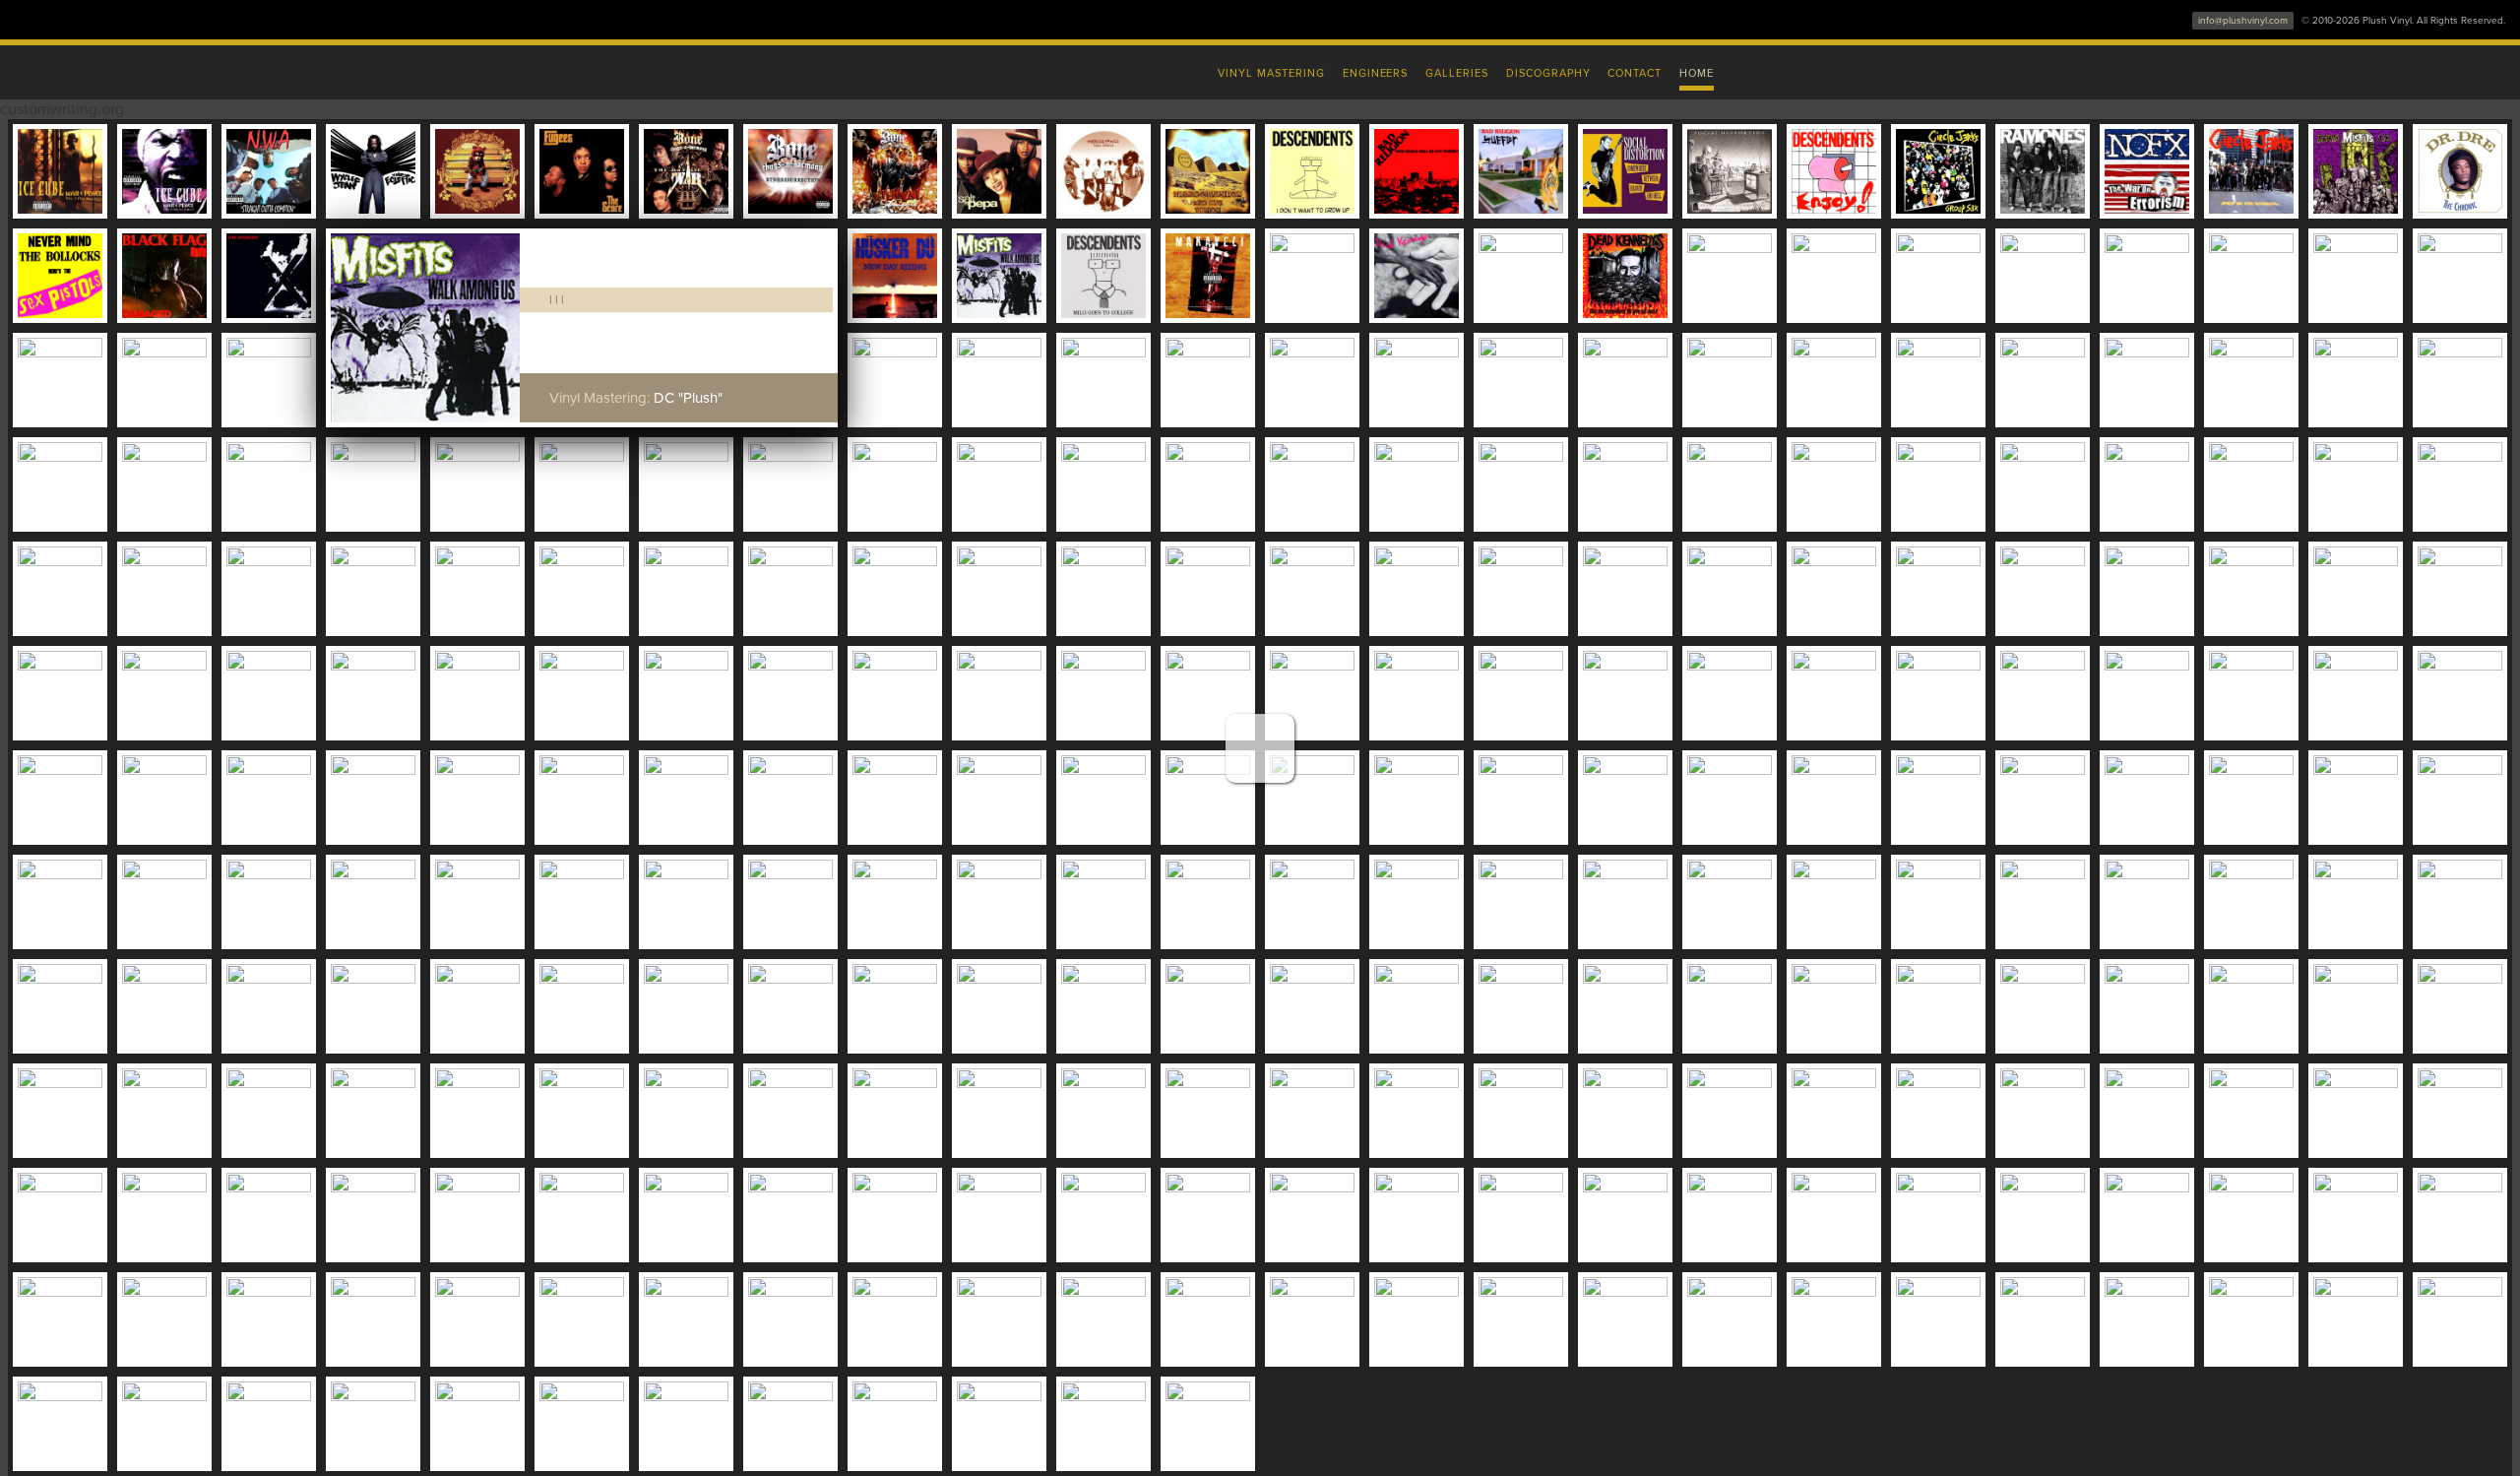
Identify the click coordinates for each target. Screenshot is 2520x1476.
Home (1697, 73)
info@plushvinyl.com (2243, 21)
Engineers (1376, 73)
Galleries (1457, 73)
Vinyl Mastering (1271, 73)
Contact (1635, 73)
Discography (1548, 73)
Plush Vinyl (847, 69)
